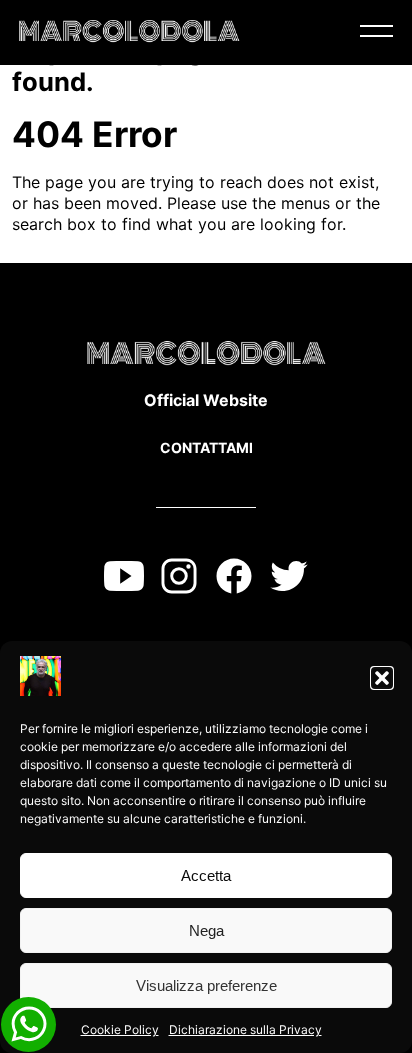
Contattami (206, 447)
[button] (382, 678)
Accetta (206, 875)
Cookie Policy (120, 1029)
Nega (206, 930)
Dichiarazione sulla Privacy (245, 1029)
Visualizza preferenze (206, 985)
